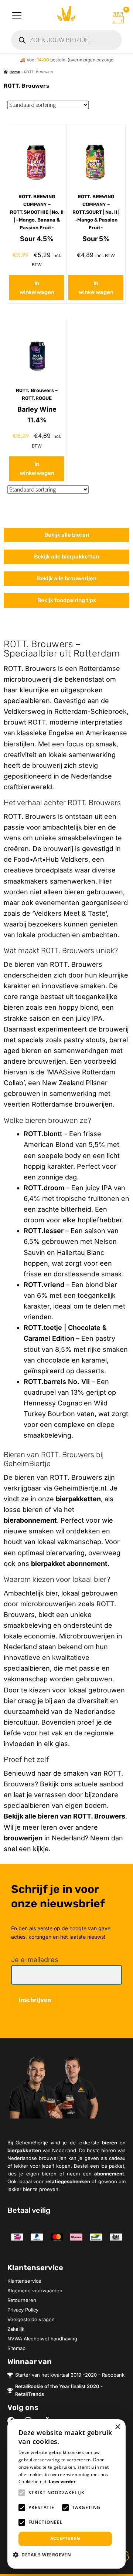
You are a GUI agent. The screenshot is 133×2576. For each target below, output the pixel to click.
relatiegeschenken (68, 2181)
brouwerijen (23, 1838)
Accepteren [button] (65, 2538)
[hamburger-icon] (17, 16)
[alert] (66, 2494)
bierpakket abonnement (69, 1564)
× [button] (117, 2427)
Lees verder (62, 2482)
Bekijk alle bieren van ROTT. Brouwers (64, 1816)
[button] (45, 2555)
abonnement (109, 2174)
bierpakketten (78, 1499)
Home (15, 72)
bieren (110, 2143)
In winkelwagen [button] (37, 288)
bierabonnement (30, 1520)
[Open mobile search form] (66, 40)
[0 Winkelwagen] (118, 18)
